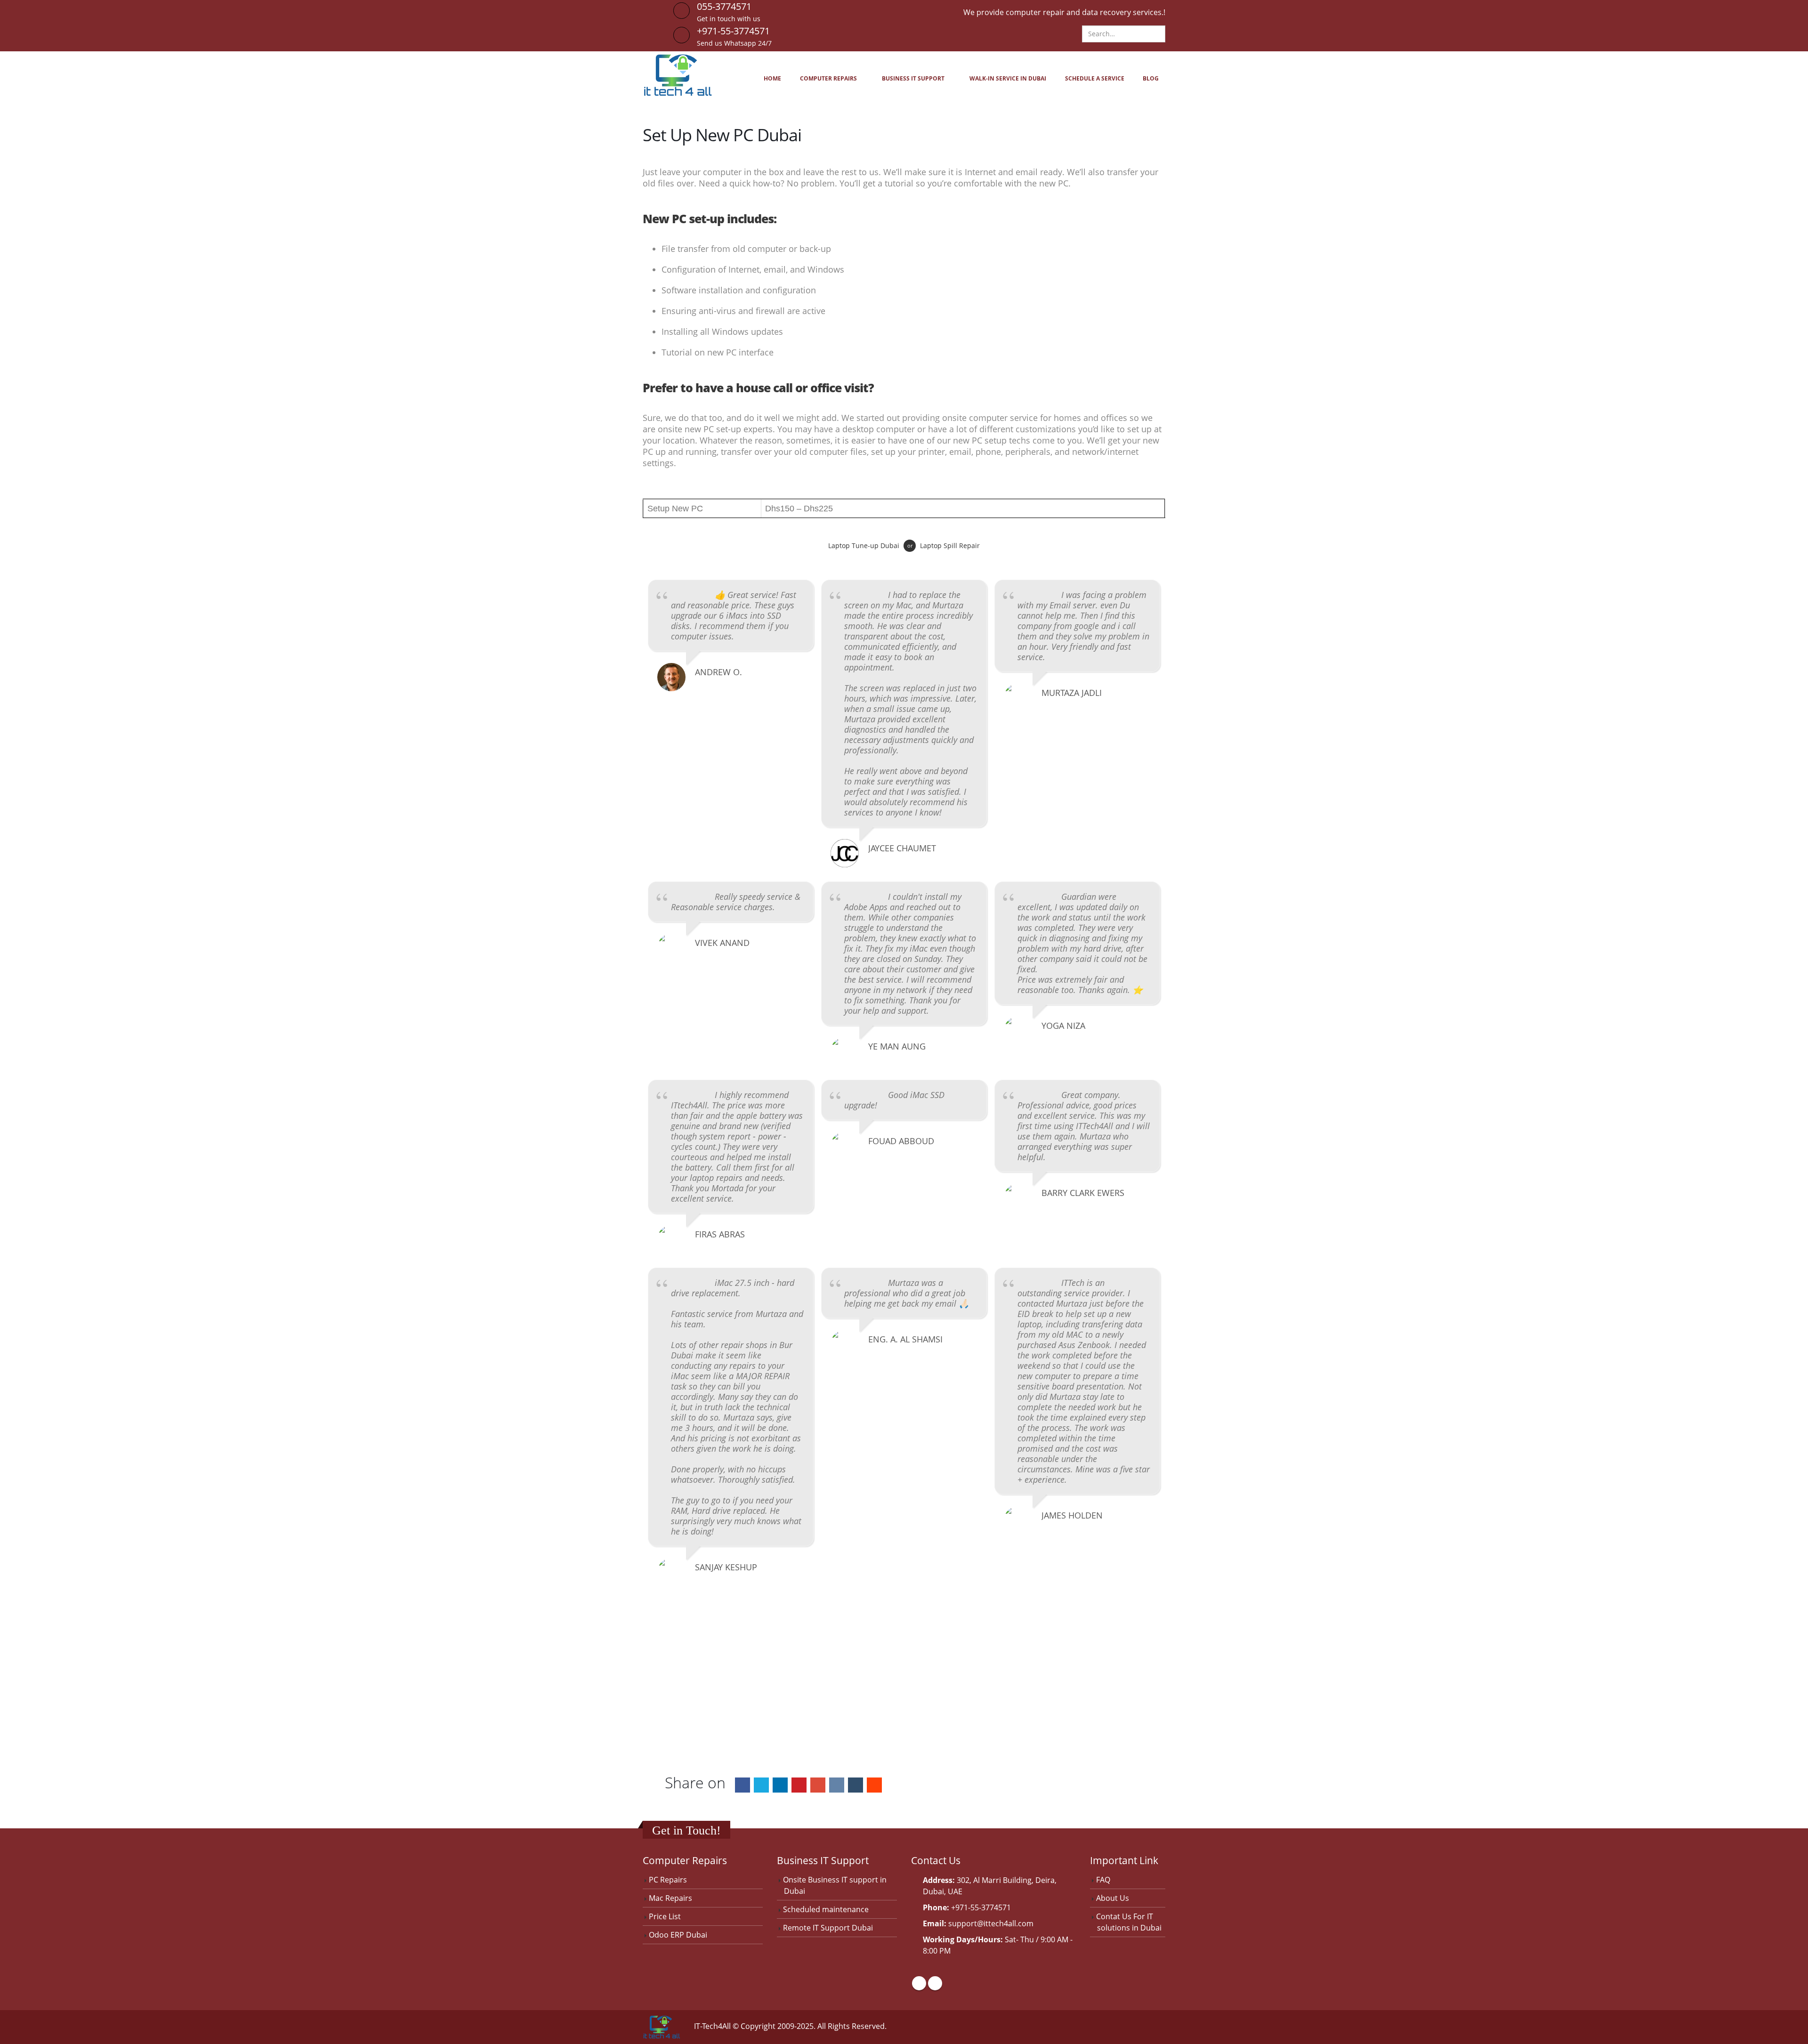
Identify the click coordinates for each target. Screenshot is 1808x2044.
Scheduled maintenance (826, 1909)
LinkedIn (780, 1785)
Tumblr (856, 1785)
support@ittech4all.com (991, 1923)
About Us (1113, 1898)
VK (837, 1785)
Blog (1151, 78)
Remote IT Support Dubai (828, 1928)
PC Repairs (668, 1880)
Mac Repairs (670, 1898)
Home (772, 78)
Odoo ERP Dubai (678, 1935)
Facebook (743, 1785)
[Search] (1157, 34)
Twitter (761, 1785)
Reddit (874, 1785)
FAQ (1103, 1880)
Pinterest (799, 1785)
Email (818, 1785)
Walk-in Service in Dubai (1008, 78)
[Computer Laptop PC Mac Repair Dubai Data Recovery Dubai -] (678, 75)
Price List (665, 1916)
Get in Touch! (686, 1830)
